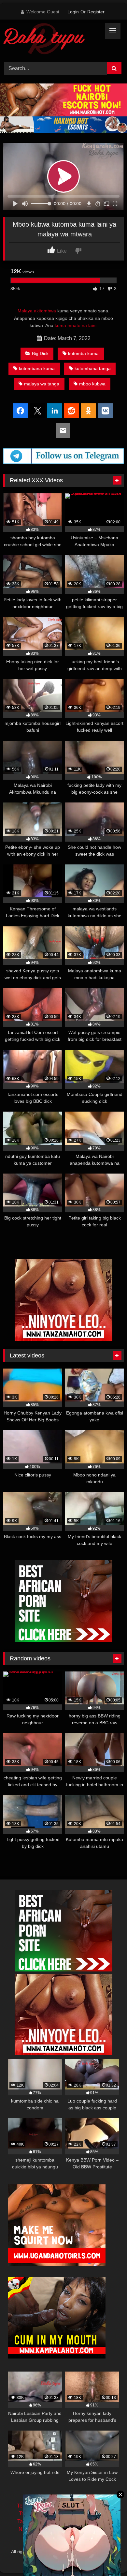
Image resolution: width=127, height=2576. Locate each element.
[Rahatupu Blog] (52, 40)
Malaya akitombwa (37, 311)
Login (73, 12)
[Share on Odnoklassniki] (88, 411)
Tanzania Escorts (37, 2521)
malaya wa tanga (42, 384)
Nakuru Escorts (91, 2529)
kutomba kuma (83, 353)
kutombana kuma (37, 368)
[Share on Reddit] (71, 411)
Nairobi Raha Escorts (85, 2506)
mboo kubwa (92, 384)
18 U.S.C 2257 (64, 2537)
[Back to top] (107, 2557)
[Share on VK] (105, 411)
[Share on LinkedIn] (55, 411)
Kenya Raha (63, 2559)
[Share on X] (38, 411)
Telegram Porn (36, 2514)
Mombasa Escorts (89, 2521)
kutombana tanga (93, 368)
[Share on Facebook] (20, 411)
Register (96, 12)
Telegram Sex (33, 2506)
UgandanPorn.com (86, 2514)
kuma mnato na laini (76, 325)
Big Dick (40, 353)
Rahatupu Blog (92, 2552)
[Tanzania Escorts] (63, 1339)
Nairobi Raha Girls (40, 2529)
